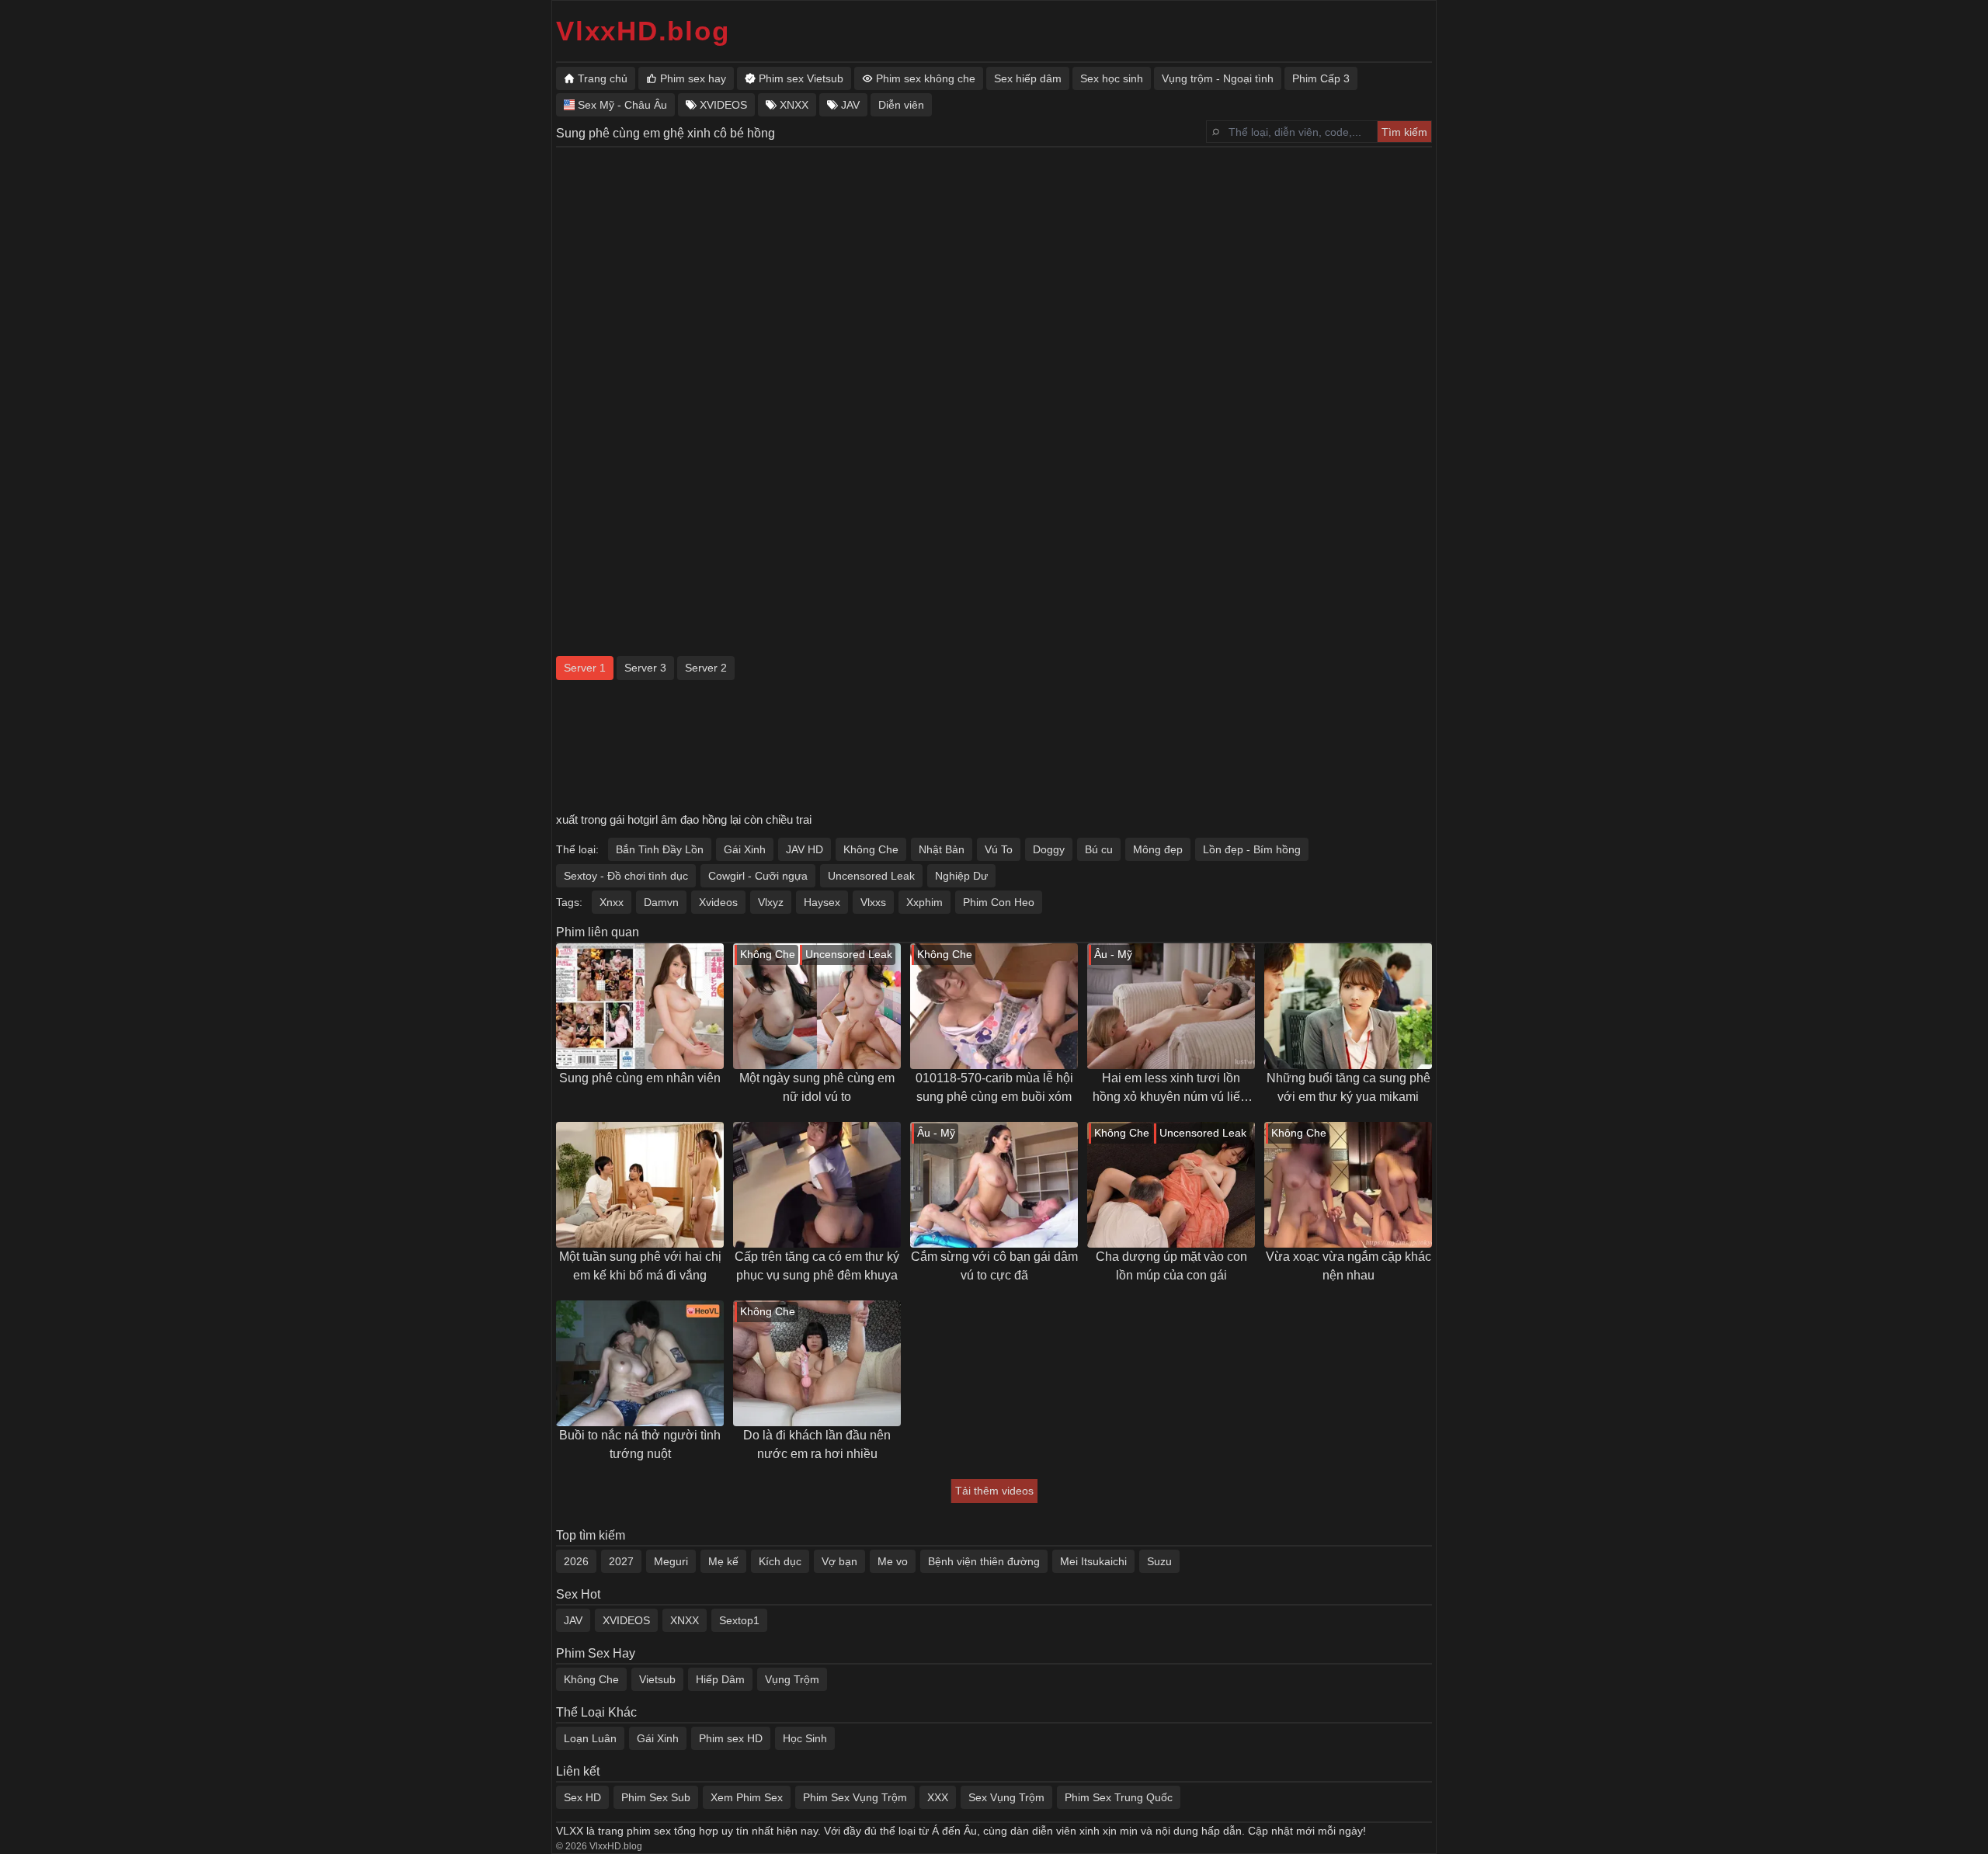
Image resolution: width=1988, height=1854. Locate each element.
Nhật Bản (942, 849)
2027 (621, 1561)
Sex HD (582, 1797)
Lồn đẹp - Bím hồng (1252, 849)
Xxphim (924, 902)
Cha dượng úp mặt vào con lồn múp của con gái (1171, 1266)
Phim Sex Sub (656, 1797)
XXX (938, 1797)
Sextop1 (739, 1620)
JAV (573, 1620)
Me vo (893, 1561)
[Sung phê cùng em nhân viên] (640, 1006)
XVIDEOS (626, 1620)
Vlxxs (873, 902)
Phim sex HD (731, 1738)
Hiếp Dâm (720, 1679)
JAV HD (805, 849)
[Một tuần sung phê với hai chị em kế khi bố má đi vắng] (640, 1185)
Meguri (671, 1561)
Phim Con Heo (999, 902)
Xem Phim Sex (747, 1797)
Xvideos (718, 902)
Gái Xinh (745, 849)
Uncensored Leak (871, 876)
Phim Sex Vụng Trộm (855, 1797)
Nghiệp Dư (961, 876)
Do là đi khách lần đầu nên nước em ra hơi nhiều (817, 1444)
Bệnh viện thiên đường (984, 1561)
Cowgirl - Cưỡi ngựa (758, 876)
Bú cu (1099, 849)
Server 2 (706, 668)
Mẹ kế (723, 1561)
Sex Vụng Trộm (1006, 1797)
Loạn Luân (590, 1738)
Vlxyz (771, 902)
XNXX (685, 1620)
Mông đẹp (1158, 849)
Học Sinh (805, 1738)
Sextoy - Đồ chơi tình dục (626, 876)
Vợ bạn (839, 1561)
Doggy (1049, 849)
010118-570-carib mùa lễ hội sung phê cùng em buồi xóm (994, 1087)
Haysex (822, 902)
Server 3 (645, 668)
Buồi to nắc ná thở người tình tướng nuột (640, 1444)
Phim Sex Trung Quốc (1119, 1797)
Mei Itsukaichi (1093, 1561)
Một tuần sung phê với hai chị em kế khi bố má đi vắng (640, 1266)
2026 (576, 1561)
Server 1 (585, 668)
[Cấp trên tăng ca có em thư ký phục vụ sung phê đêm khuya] (817, 1185)
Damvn (661, 902)
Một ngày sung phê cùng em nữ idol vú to (817, 1087)
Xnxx (612, 902)
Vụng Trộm (792, 1679)
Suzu (1159, 1561)
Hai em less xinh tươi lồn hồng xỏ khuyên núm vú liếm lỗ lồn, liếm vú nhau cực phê (1171, 1089)
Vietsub (657, 1679)
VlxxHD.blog (643, 31)
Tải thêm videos (994, 1491)
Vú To (999, 849)
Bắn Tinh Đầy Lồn (660, 849)
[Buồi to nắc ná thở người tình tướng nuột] (640, 1363)
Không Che (871, 849)
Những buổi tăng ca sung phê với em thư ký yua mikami (1349, 1087)
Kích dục (780, 1561)
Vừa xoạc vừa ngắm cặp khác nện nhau (1349, 1266)
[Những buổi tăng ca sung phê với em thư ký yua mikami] (1348, 1006)
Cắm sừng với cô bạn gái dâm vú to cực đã (994, 1266)
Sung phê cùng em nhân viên (640, 1078)
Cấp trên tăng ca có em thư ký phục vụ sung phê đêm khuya (817, 1266)
